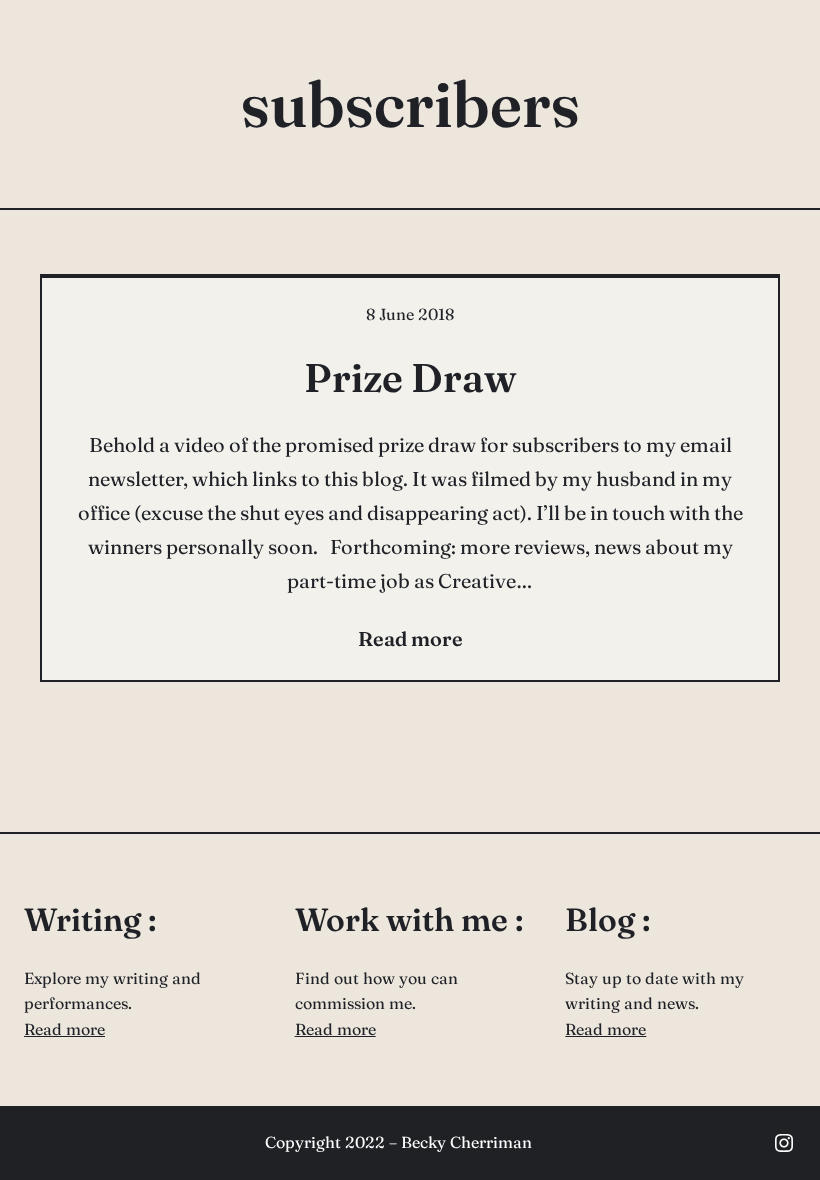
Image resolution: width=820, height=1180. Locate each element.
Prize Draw (410, 377)
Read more (64, 1029)
